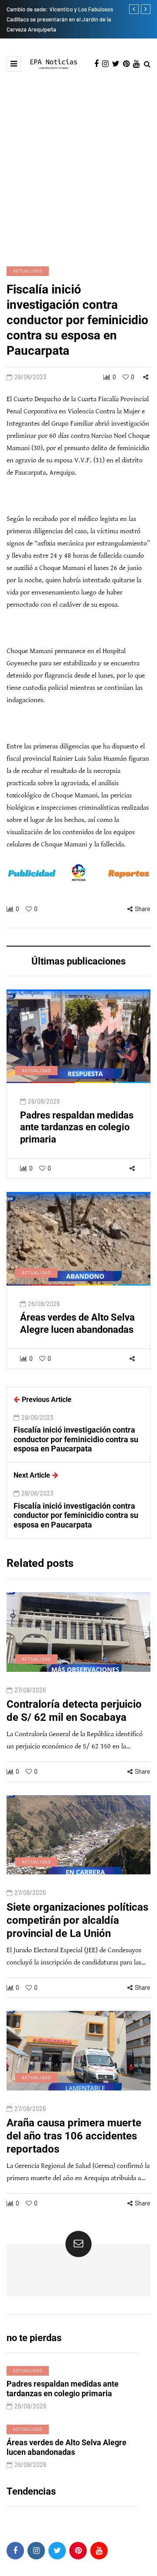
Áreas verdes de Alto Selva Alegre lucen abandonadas (77, 1323)
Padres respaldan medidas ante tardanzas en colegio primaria (77, 1127)
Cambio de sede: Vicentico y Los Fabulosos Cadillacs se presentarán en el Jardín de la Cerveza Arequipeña (60, 19)
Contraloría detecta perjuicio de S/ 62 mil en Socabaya (74, 1711)
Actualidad (28, 271)
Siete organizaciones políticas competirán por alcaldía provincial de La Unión (77, 1920)
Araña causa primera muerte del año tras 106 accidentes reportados (74, 2136)
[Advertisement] (78, 168)
